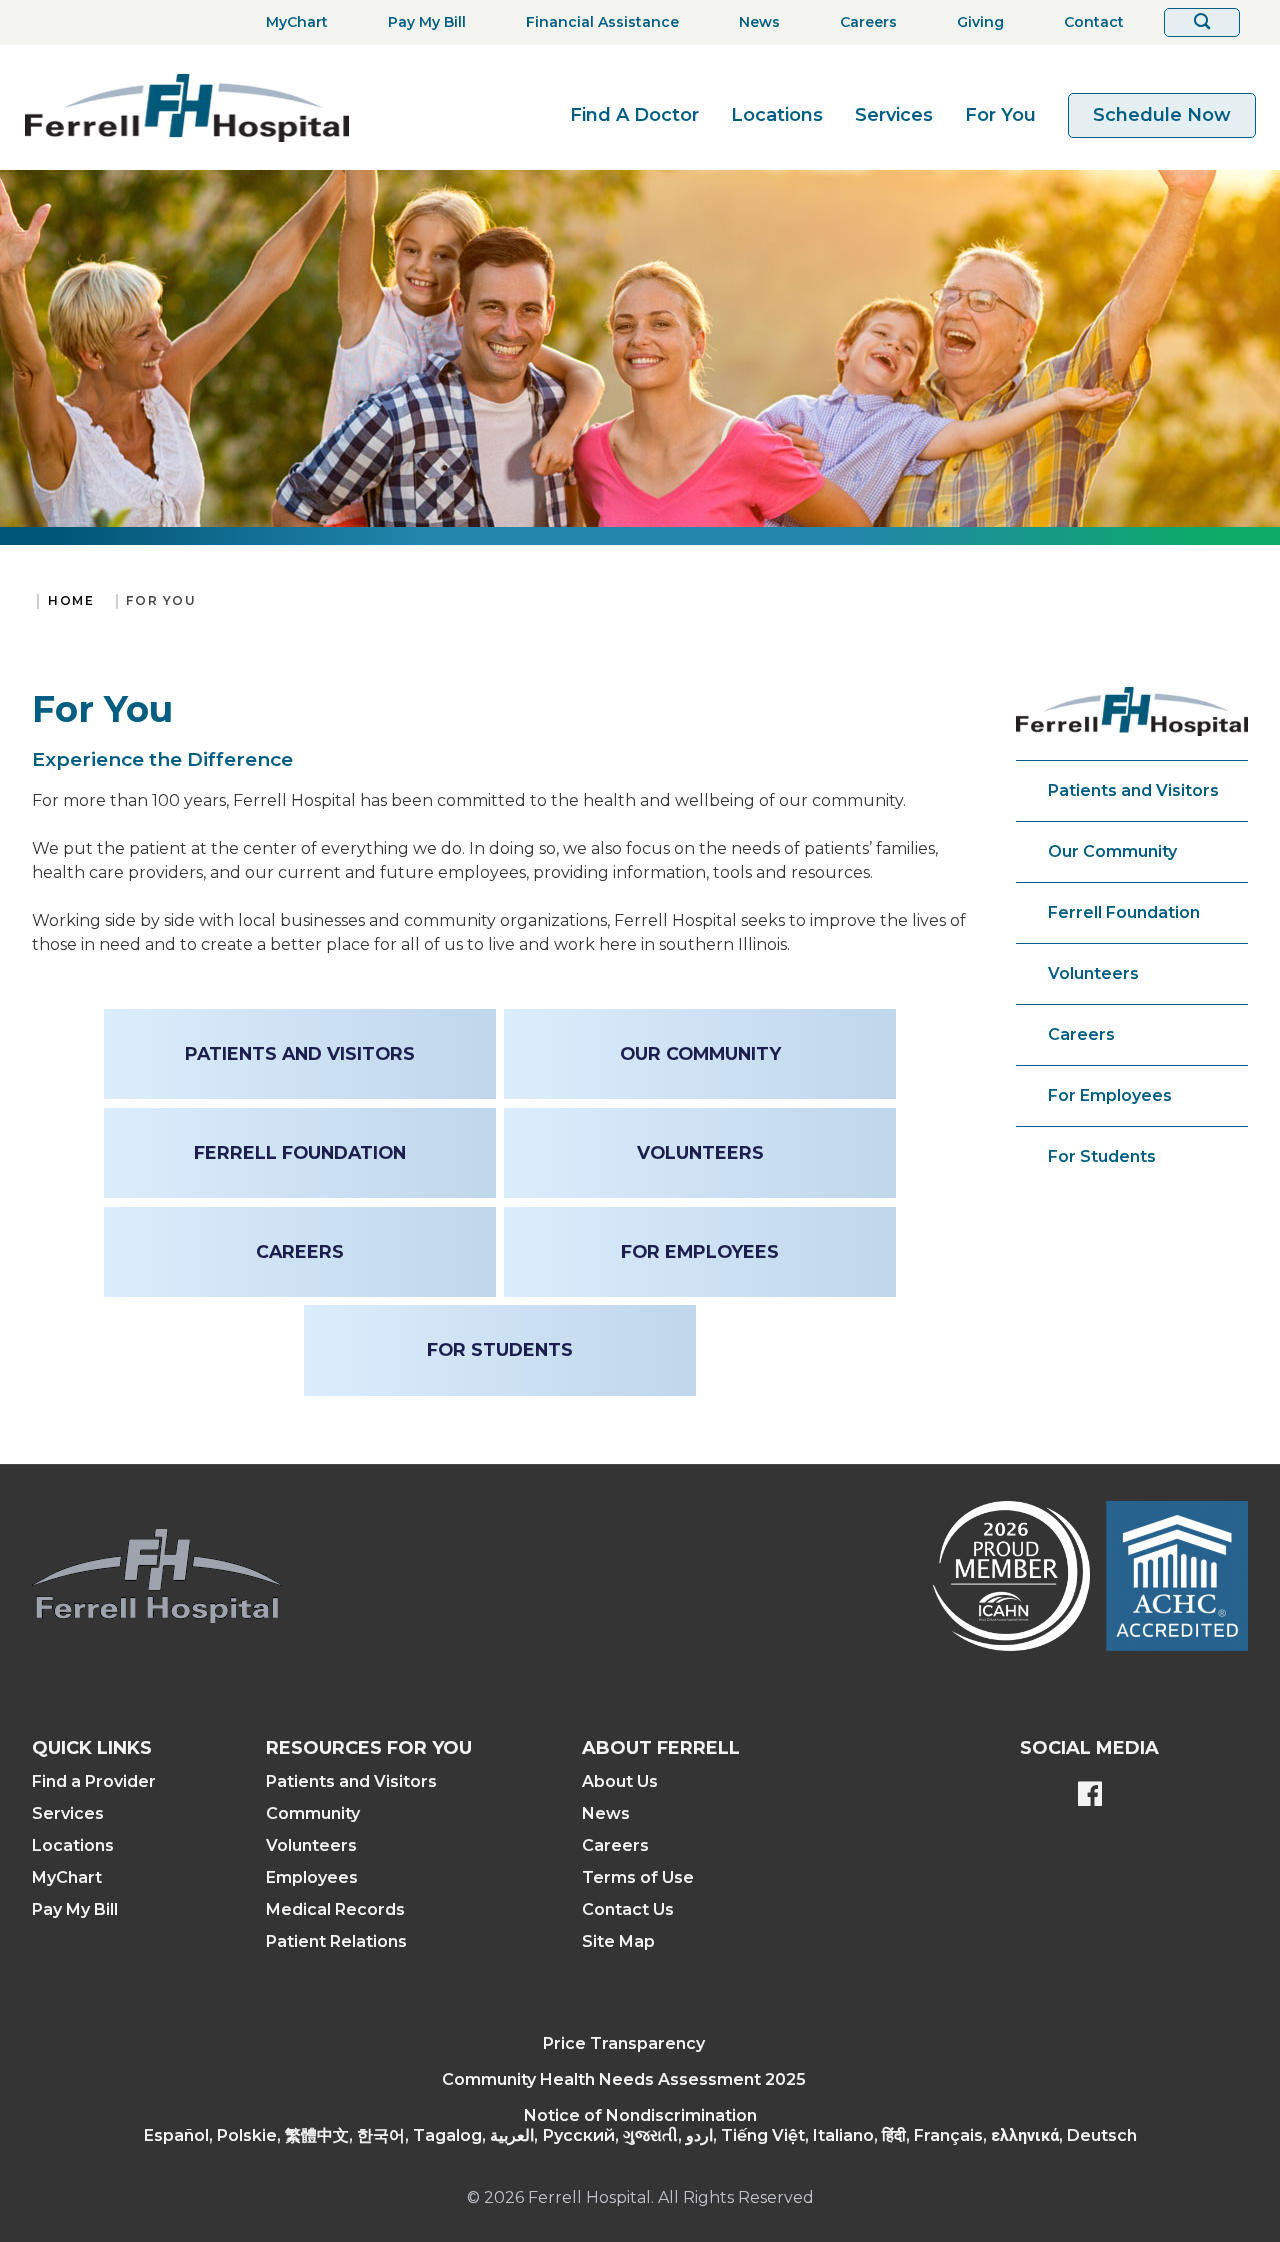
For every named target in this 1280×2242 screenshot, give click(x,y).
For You (1000, 115)
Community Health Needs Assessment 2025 (624, 2079)
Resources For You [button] (369, 1748)
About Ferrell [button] (661, 1748)
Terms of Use (638, 1877)
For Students (1102, 1156)
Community (313, 1813)
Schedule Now (1162, 115)
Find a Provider (94, 1781)
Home (71, 600)
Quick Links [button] (92, 1748)
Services (894, 115)
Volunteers (1093, 973)
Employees (312, 1877)
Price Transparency (624, 2043)
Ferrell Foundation (1124, 912)
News (606, 1813)
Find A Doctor (634, 115)
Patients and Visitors (1133, 790)
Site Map (618, 1941)
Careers (1081, 1034)
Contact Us (628, 1909)
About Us (620, 1781)
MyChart (67, 1877)
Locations (777, 115)
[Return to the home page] (187, 107)
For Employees (1110, 1095)
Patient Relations (336, 1941)
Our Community (1112, 851)
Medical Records (335, 1909)
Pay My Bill (75, 1909)
